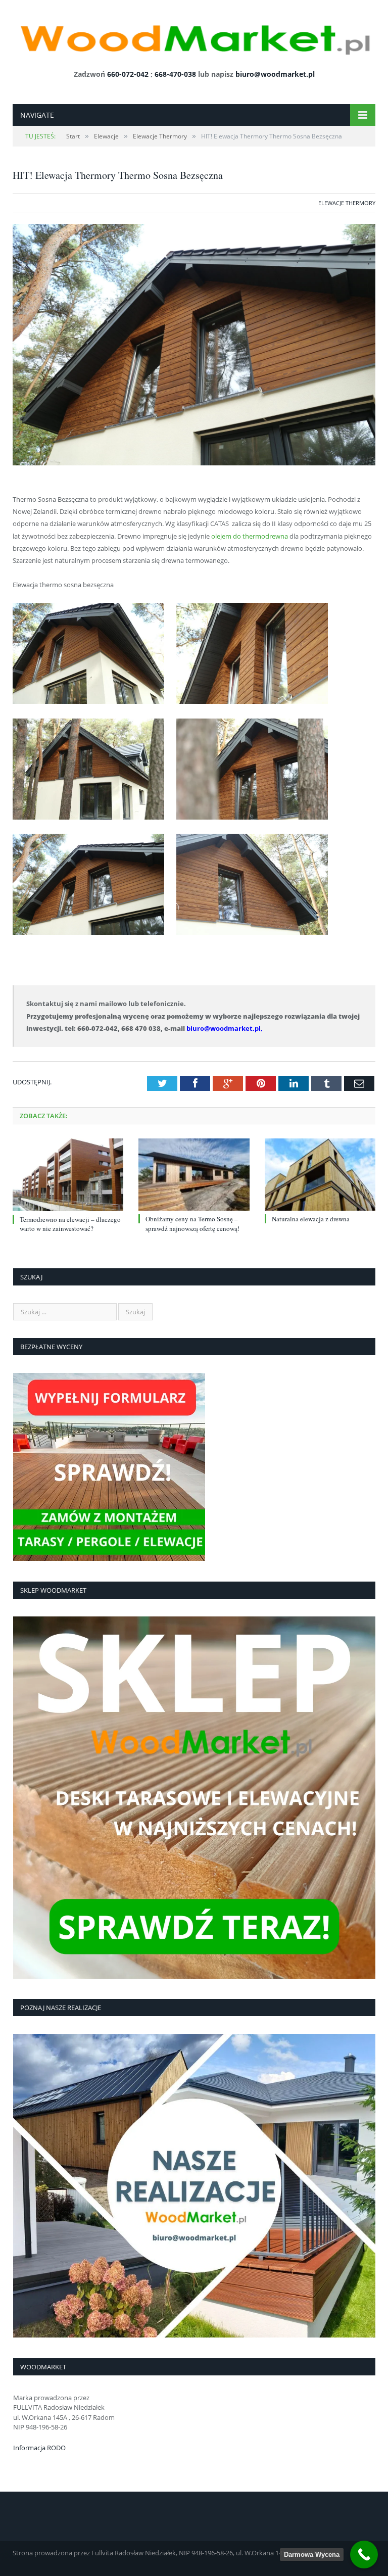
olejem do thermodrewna (250, 536)
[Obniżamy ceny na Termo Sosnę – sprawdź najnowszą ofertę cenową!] (194, 1175)
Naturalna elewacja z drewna (311, 1219)
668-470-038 (175, 74)
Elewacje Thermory (347, 203)
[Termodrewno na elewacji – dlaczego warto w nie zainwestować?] (68, 1175)
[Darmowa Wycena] (364, 2555)
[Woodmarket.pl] (194, 36)
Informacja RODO (39, 2448)
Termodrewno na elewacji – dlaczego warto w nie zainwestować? (70, 1224)
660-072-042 (128, 74)
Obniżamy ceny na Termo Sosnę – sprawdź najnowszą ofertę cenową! (192, 1223)
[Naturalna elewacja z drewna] (320, 1175)
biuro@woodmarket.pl (275, 74)
